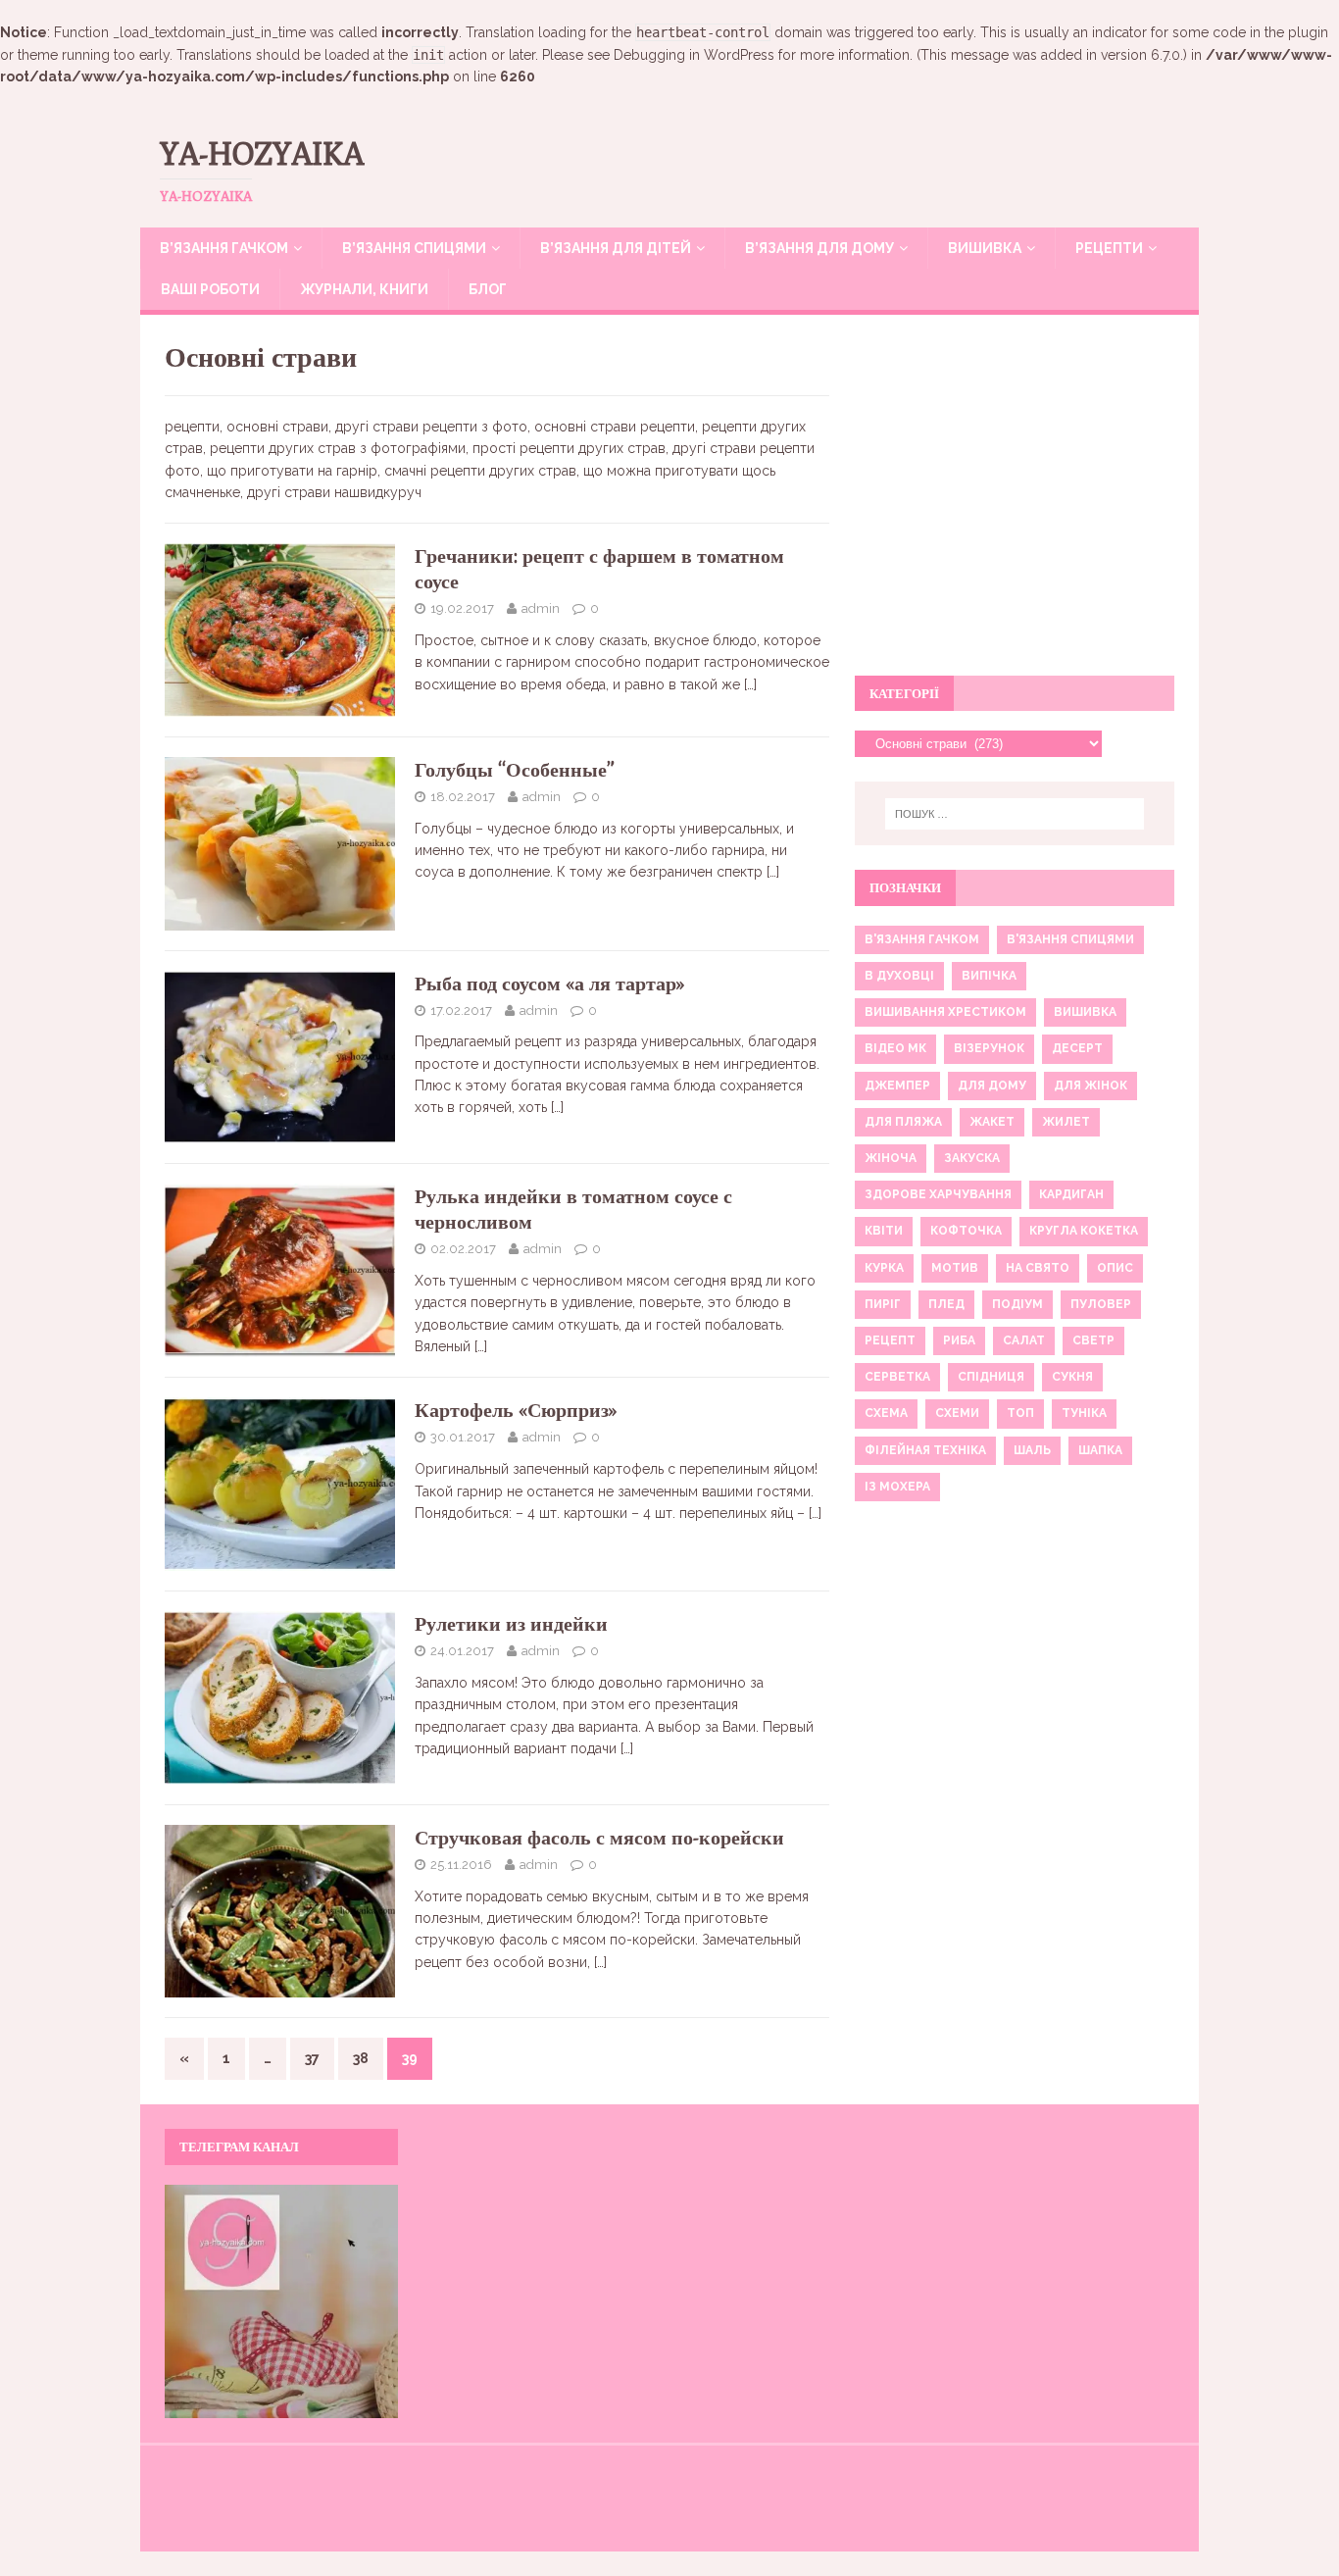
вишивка (1085, 1012)
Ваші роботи (210, 289)
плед (946, 1304)
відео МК (895, 1048)
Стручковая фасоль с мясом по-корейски (599, 1837)
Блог (488, 289)
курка (884, 1268)
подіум (1017, 1304)
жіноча (891, 1158)
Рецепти (1109, 248)
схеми (957, 1413)
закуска (972, 1158)
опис (1115, 1268)
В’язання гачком (224, 248)
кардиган (1071, 1194)
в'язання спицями (1070, 939)
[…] (750, 684)
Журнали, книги (364, 289)
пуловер (1101, 1304)
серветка (897, 1377)
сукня (1072, 1377)
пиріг (883, 1304)
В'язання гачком (922, 939)
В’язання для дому (819, 248)
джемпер (897, 1086)
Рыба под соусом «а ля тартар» (550, 983)
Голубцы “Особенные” (515, 769)
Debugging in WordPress (694, 55)
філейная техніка (925, 1450)
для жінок (1091, 1086)
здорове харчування (938, 1194)
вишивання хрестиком (945, 1012)
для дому (992, 1086)
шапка (1100, 1450)
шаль (1032, 1450)
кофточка (966, 1231)
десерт (1077, 1048)
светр (1093, 1340)
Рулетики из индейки (511, 1623)
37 (312, 2058)
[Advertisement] (1015, 506)
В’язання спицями (414, 248)
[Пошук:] (1015, 814)
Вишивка (985, 248)
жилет (1066, 1122)
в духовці (899, 976)
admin (541, 608)
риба (959, 1340)
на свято (1038, 1268)
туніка (1084, 1413)
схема (886, 1413)
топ (1020, 1413)
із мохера (897, 1487)
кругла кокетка (1084, 1231)
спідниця (991, 1377)
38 (361, 2058)
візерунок (989, 1048)
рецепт (890, 1340)
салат (1024, 1340)
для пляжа (903, 1122)
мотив (955, 1268)
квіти (884, 1231)
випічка (989, 976)
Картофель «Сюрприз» (516, 1410)
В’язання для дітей (616, 248)
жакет (992, 1122)
